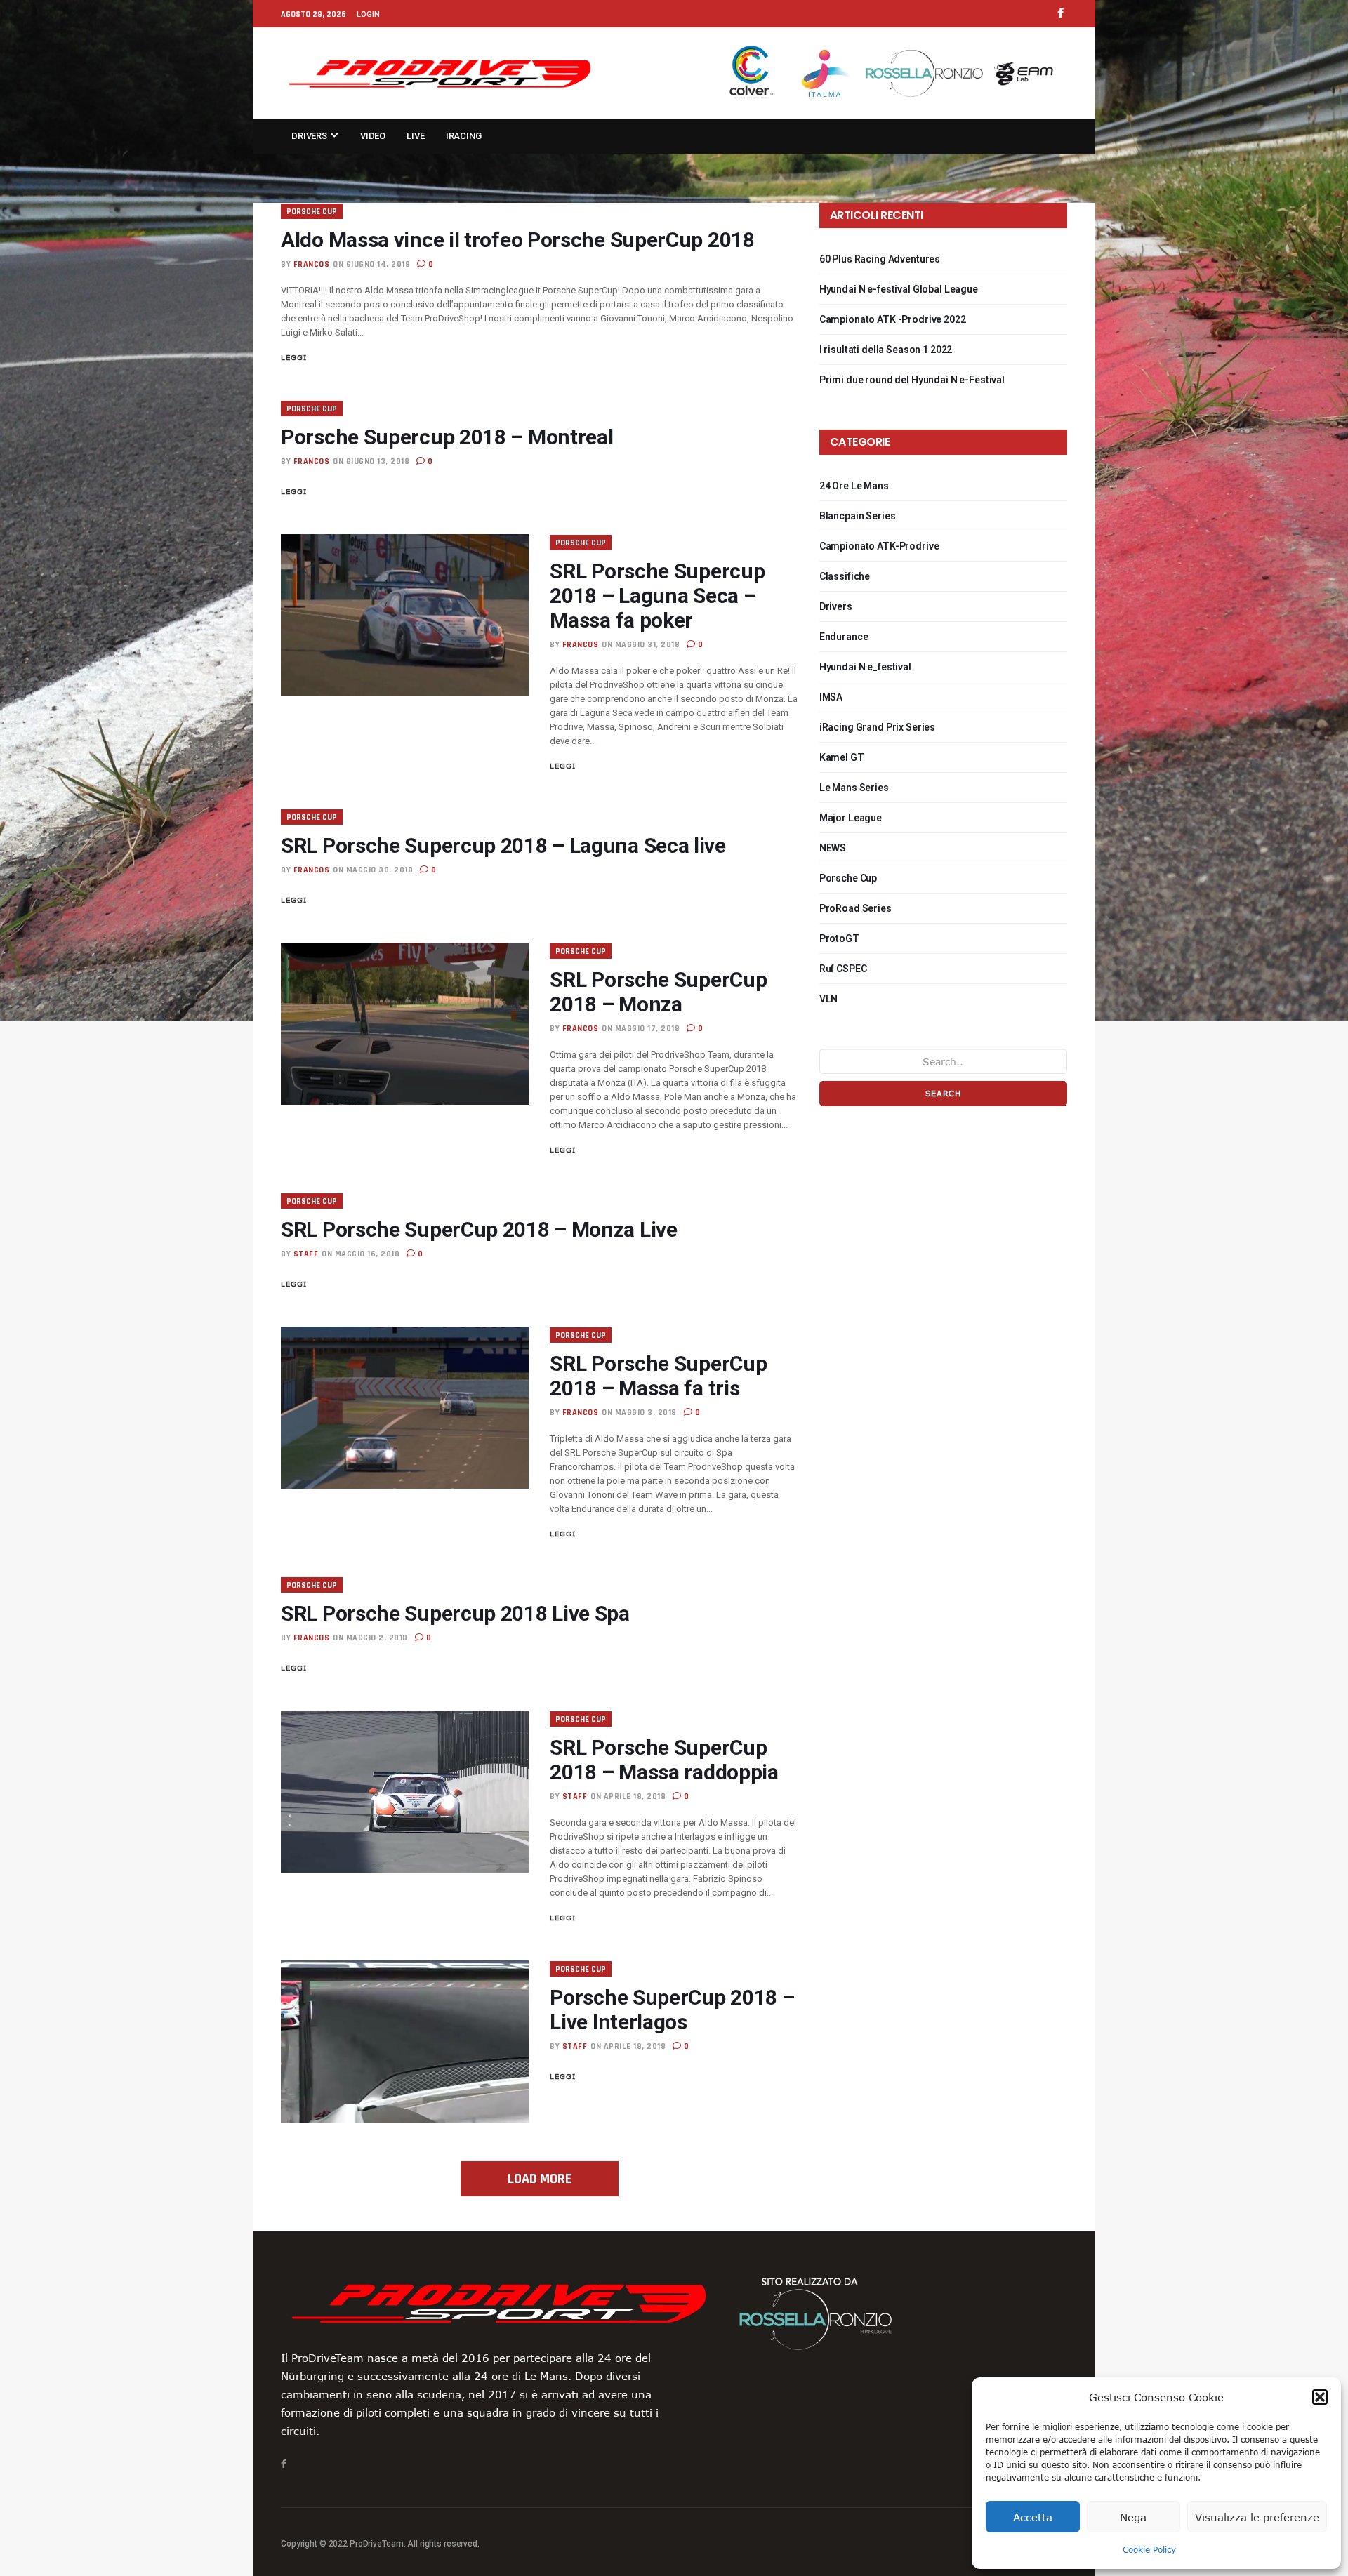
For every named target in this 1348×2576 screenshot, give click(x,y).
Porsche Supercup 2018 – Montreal (447, 437)
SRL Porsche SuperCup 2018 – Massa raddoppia (664, 1760)
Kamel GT (842, 757)
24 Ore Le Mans (854, 486)
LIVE (415, 136)
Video (373, 136)
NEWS (833, 848)
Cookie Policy (1149, 2549)
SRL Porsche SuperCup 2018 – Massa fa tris (658, 1376)
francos (312, 264)
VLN (829, 999)
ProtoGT (839, 938)
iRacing (464, 136)
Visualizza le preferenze (1257, 2517)
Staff (306, 1254)
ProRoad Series (855, 908)
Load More (540, 2179)
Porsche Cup (312, 212)
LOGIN (368, 14)
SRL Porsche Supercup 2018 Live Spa (455, 1613)
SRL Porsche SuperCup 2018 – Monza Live (479, 1229)
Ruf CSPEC (843, 969)
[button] (1320, 2397)
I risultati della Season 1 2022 (886, 350)
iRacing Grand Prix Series (878, 727)
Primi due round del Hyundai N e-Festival (912, 380)
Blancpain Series (858, 516)
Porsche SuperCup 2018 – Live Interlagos (672, 2010)
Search (943, 1093)
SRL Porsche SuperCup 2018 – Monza (658, 992)
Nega (1133, 2517)
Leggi (294, 357)
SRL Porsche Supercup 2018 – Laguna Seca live (503, 845)
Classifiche (845, 576)
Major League (851, 818)
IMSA (831, 697)
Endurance (844, 637)
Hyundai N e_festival (865, 667)
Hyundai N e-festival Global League (899, 289)
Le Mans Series (854, 788)
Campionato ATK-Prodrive (879, 546)
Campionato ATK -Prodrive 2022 (893, 319)
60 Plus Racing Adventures (880, 259)
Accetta (1033, 2517)
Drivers (310, 136)
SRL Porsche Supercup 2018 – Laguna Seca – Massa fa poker (657, 596)
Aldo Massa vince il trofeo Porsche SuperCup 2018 (518, 240)
